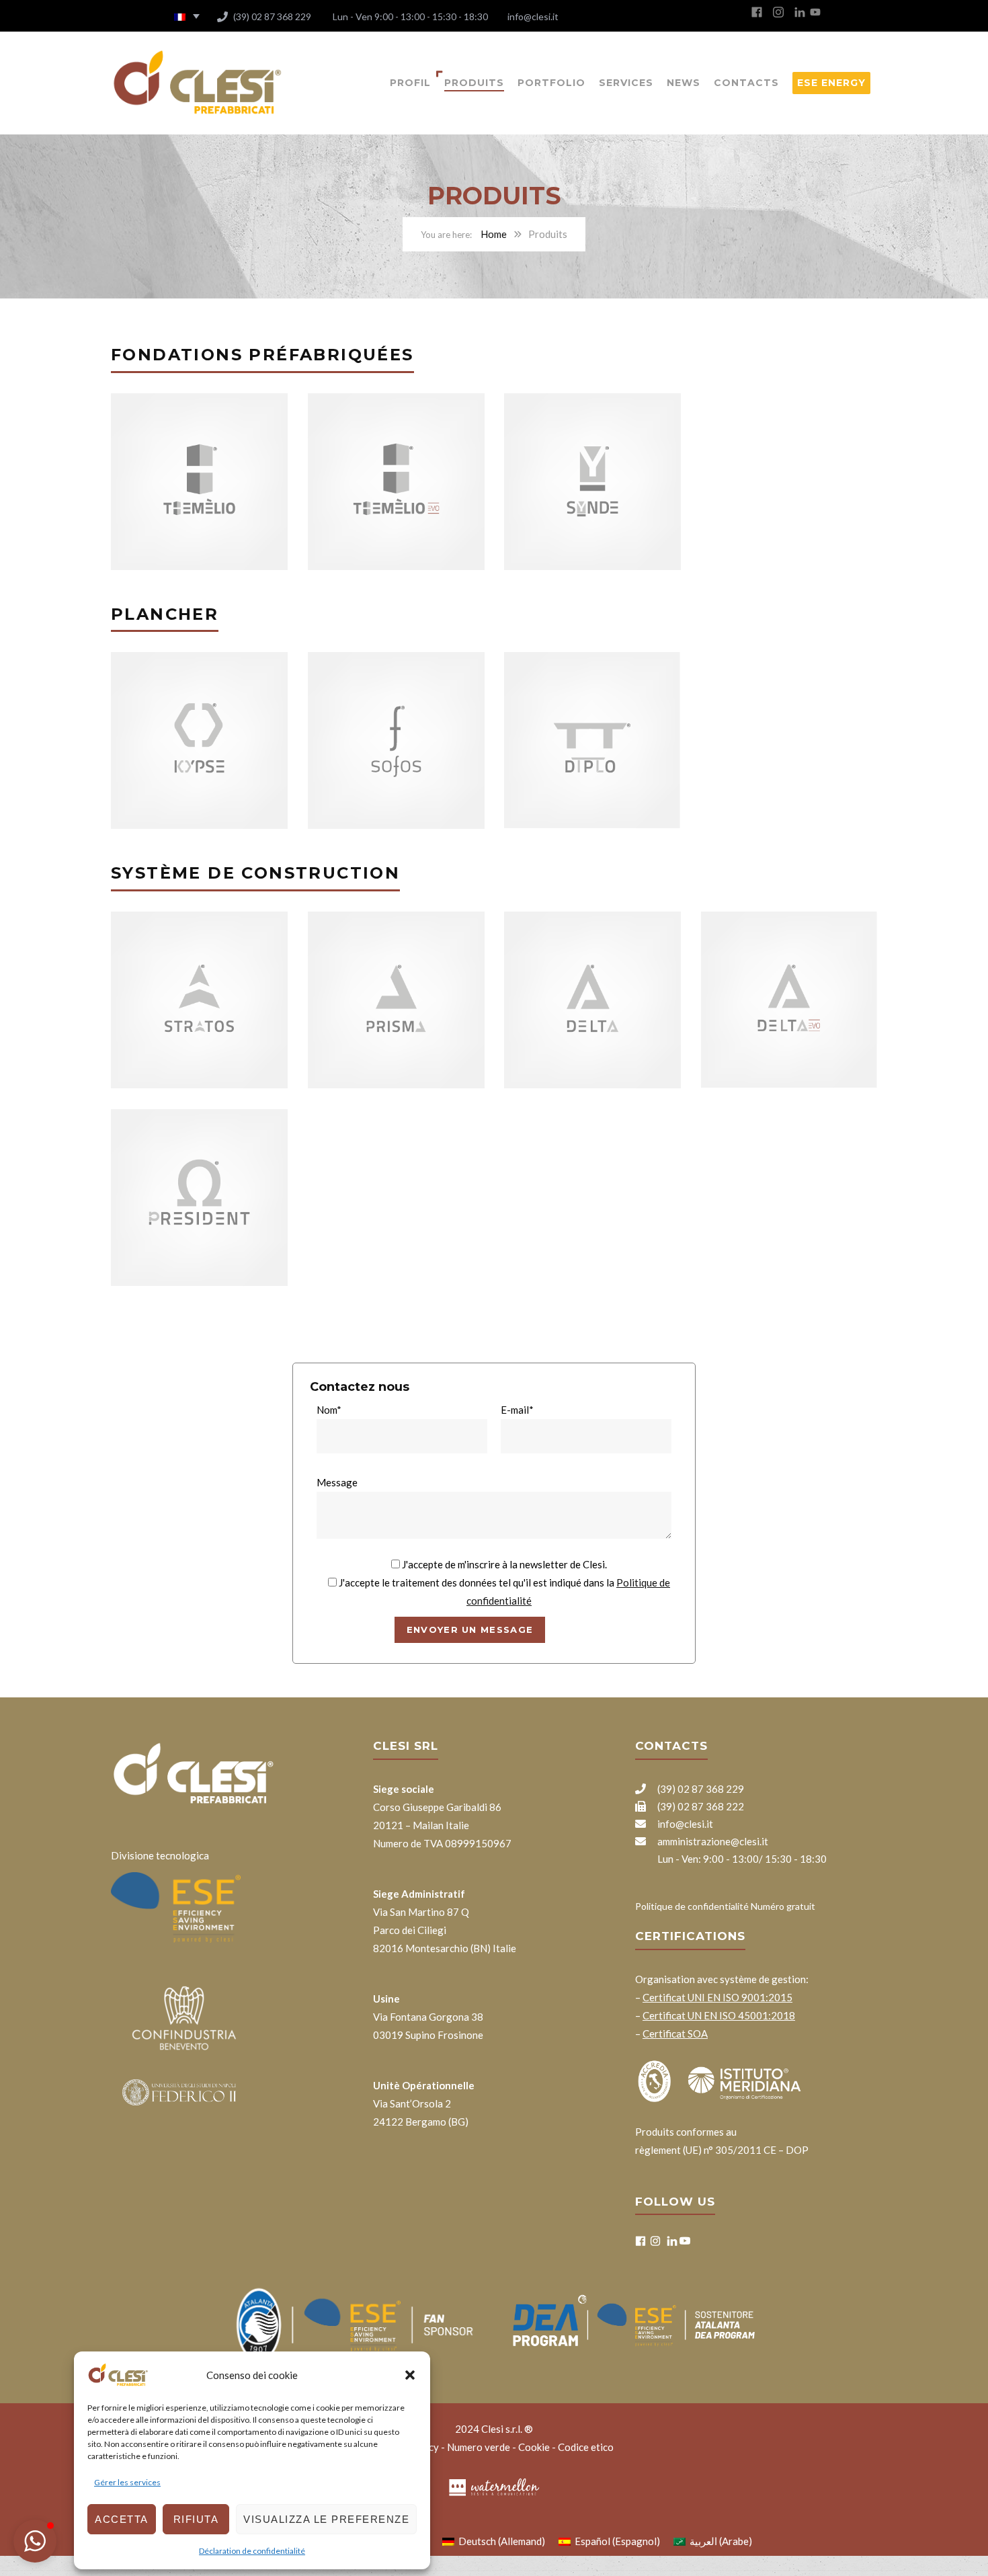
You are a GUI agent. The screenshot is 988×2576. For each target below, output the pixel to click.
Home (494, 234)
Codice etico (586, 2447)
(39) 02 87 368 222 (700, 1806)
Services (626, 83)
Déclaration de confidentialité (252, 2551)
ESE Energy (831, 83)
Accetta (122, 2519)
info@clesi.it (532, 16)
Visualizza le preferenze (326, 2519)
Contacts (746, 83)
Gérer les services (127, 2482)
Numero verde (479, 2447)
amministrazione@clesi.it (712, 1841)
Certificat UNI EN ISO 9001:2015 (717, 1997)
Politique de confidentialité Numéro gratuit (725, 1906)
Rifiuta (196, 2519)
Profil (410, 83)
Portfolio (551, 83)
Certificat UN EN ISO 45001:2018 (719, 2015)
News (684, 83)
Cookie (534, 2447)
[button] (410, 2375)
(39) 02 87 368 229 (271, 16)
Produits (474, 83)
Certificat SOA (675, 2034)
